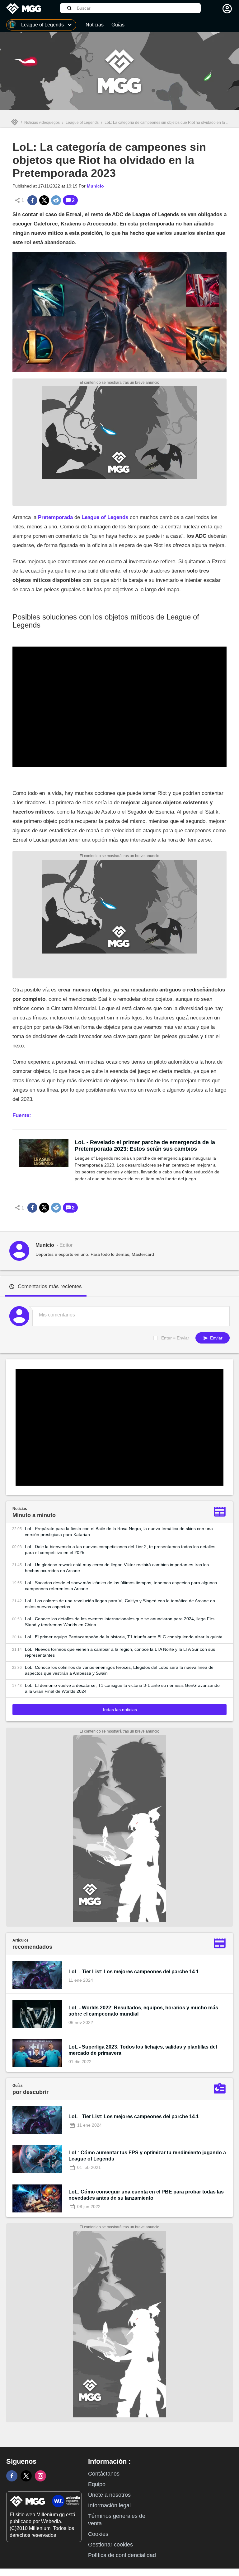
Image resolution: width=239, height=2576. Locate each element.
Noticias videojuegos (42, 123)
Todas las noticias (119, 1710)
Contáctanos (104, 2474)
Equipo (97, 2484)
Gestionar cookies (110, 2545)
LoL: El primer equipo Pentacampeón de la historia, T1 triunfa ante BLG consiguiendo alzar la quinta (124, 1637)
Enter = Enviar (175, 1338)
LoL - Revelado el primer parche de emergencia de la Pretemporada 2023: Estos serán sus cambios (145, 1146)
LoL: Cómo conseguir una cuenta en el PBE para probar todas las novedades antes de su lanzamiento (146, 2195)
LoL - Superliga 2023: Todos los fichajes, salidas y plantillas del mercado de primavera (143, 2050)
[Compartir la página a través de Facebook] (32, 200)
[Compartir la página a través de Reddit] (56, 200)
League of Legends (82, 123)
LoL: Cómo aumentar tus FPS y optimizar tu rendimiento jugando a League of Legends (147, 2156)
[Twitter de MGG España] (26, 2476)
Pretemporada (55, 517)
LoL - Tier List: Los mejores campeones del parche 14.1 (134, 1972)
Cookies (98, 2534)
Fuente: (22, 1115)
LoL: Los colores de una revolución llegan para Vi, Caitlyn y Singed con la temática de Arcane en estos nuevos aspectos (120, 1604)
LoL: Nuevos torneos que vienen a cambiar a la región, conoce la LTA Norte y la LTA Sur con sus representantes (120, 1652)
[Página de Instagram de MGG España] (40, 2476)
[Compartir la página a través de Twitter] (44, 200)
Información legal (109, 2505)
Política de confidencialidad (122, 2555)
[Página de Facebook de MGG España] (12, 2476)
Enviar (216, 1338)
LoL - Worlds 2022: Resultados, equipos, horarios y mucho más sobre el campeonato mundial (143, 2011)
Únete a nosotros (109, 2495)
